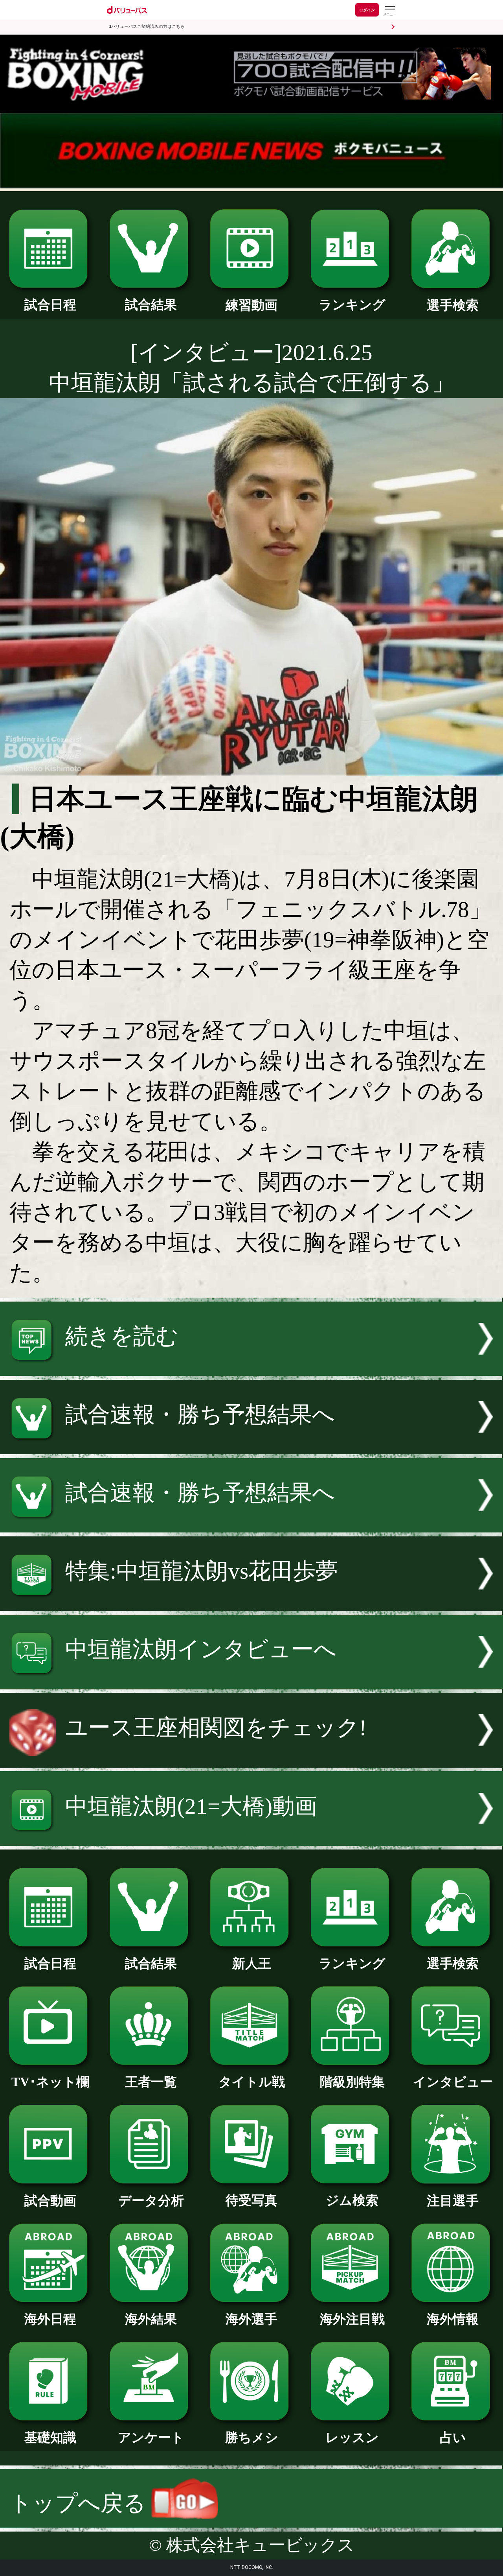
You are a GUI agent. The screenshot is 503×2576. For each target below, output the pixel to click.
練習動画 (251, 305)
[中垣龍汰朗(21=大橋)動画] (251, 1838)
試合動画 (50, 2201)
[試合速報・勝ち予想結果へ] (251, 1447)
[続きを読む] (251, 1368)
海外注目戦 (352, 2319)
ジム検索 (352, 2200)
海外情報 (453, 2319)
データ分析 (151, 2201)
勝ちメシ (252, 2437)
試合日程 (50, 305)
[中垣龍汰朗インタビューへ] (251, 1682)
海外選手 (251, 2319)
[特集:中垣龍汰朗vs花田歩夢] (251, 1603)
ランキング (352, 305)
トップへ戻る (80, 2503)
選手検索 (453, 305)
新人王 (252, 1963)
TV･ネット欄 (50, 2082)
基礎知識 (50, 2437)
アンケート (151, 2437)
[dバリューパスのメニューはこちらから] (389, 11)
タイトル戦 (252, 2082)
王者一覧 (151, 2082)
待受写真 (251, 2200)
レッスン (352, 2437)
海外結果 (151, 2319)
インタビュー (453, 2082)
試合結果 (151, 305)
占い (453, 2437)
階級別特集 (352, 2082)
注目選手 (453, 2201)
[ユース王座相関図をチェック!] (251, 1760)
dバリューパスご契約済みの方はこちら (147, 27)
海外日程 (50, 2319)
